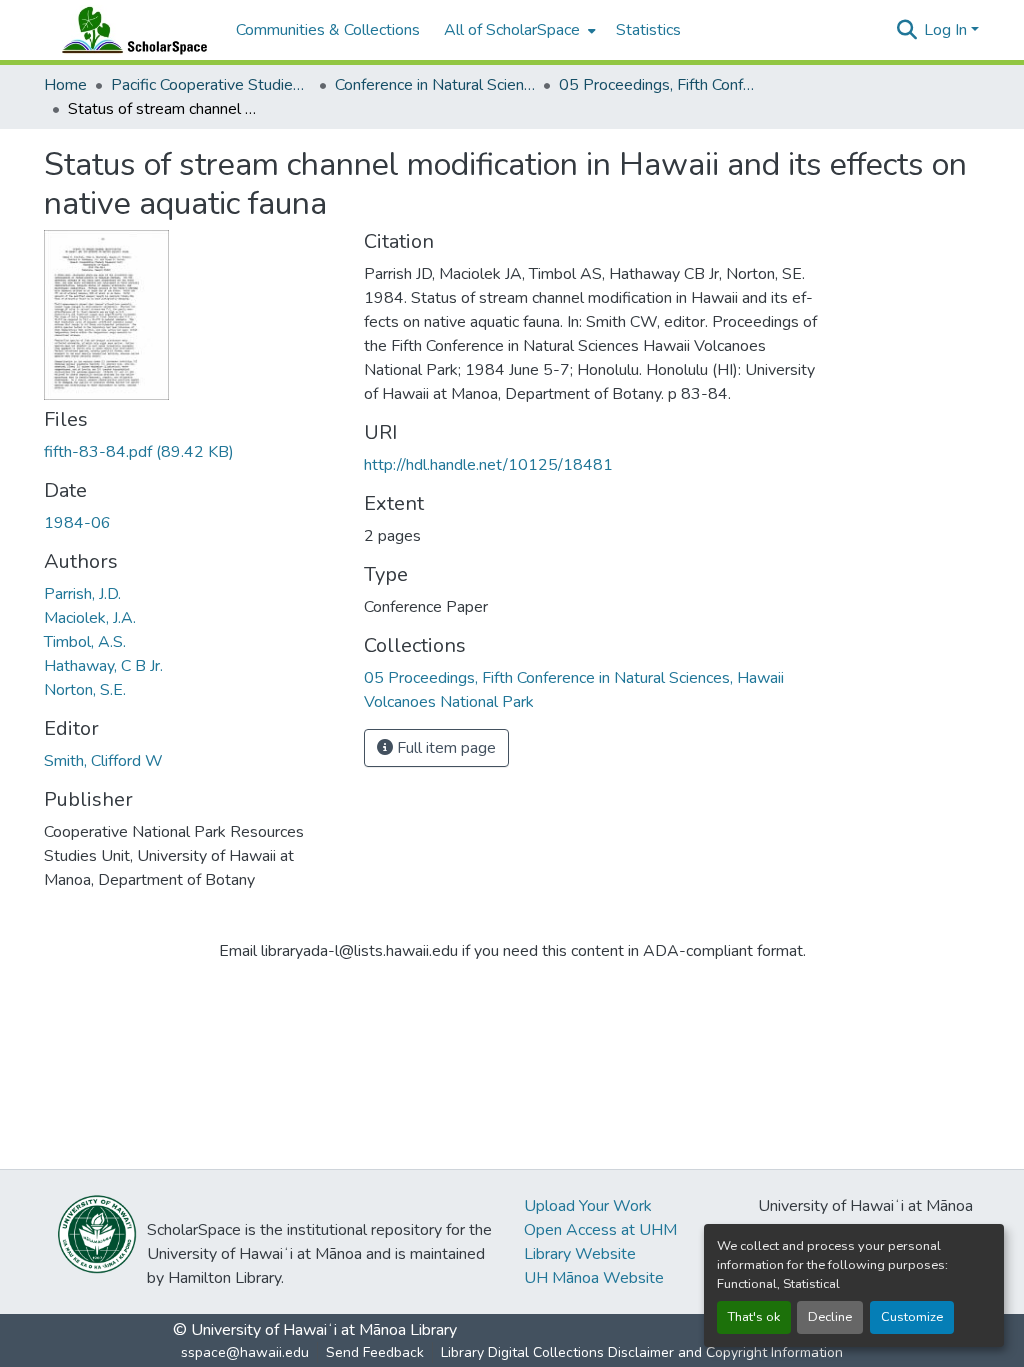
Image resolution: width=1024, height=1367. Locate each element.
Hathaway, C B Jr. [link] (103, 666)
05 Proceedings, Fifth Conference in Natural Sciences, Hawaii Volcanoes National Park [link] (659, 85)
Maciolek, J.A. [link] (90, 618)
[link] (192, 452)
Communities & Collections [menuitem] (328, 30)
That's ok (754, 1317)
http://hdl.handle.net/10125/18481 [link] (488, 465)
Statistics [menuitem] (648, 30)
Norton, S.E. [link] (85, 690)
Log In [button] (947, 30)
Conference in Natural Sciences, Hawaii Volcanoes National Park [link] (435, 85)
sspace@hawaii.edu (245, 1352)
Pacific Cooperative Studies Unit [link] (211, 85)
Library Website (580, 1254)
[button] (130, 30)
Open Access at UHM (600, 1230)
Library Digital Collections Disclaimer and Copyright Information (642, 1352)
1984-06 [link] (77, 523)
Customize (912, 1317)
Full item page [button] (444, 748)
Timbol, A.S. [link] (85, 642)
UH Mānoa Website (594, 1278)
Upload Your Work (588, 1206)
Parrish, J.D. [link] (82, 594)
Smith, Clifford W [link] (103, 761)
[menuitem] (518, 30)
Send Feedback (375, 1352)
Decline (830, 1317)
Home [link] (65, 85)
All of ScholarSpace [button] (512, 30)
